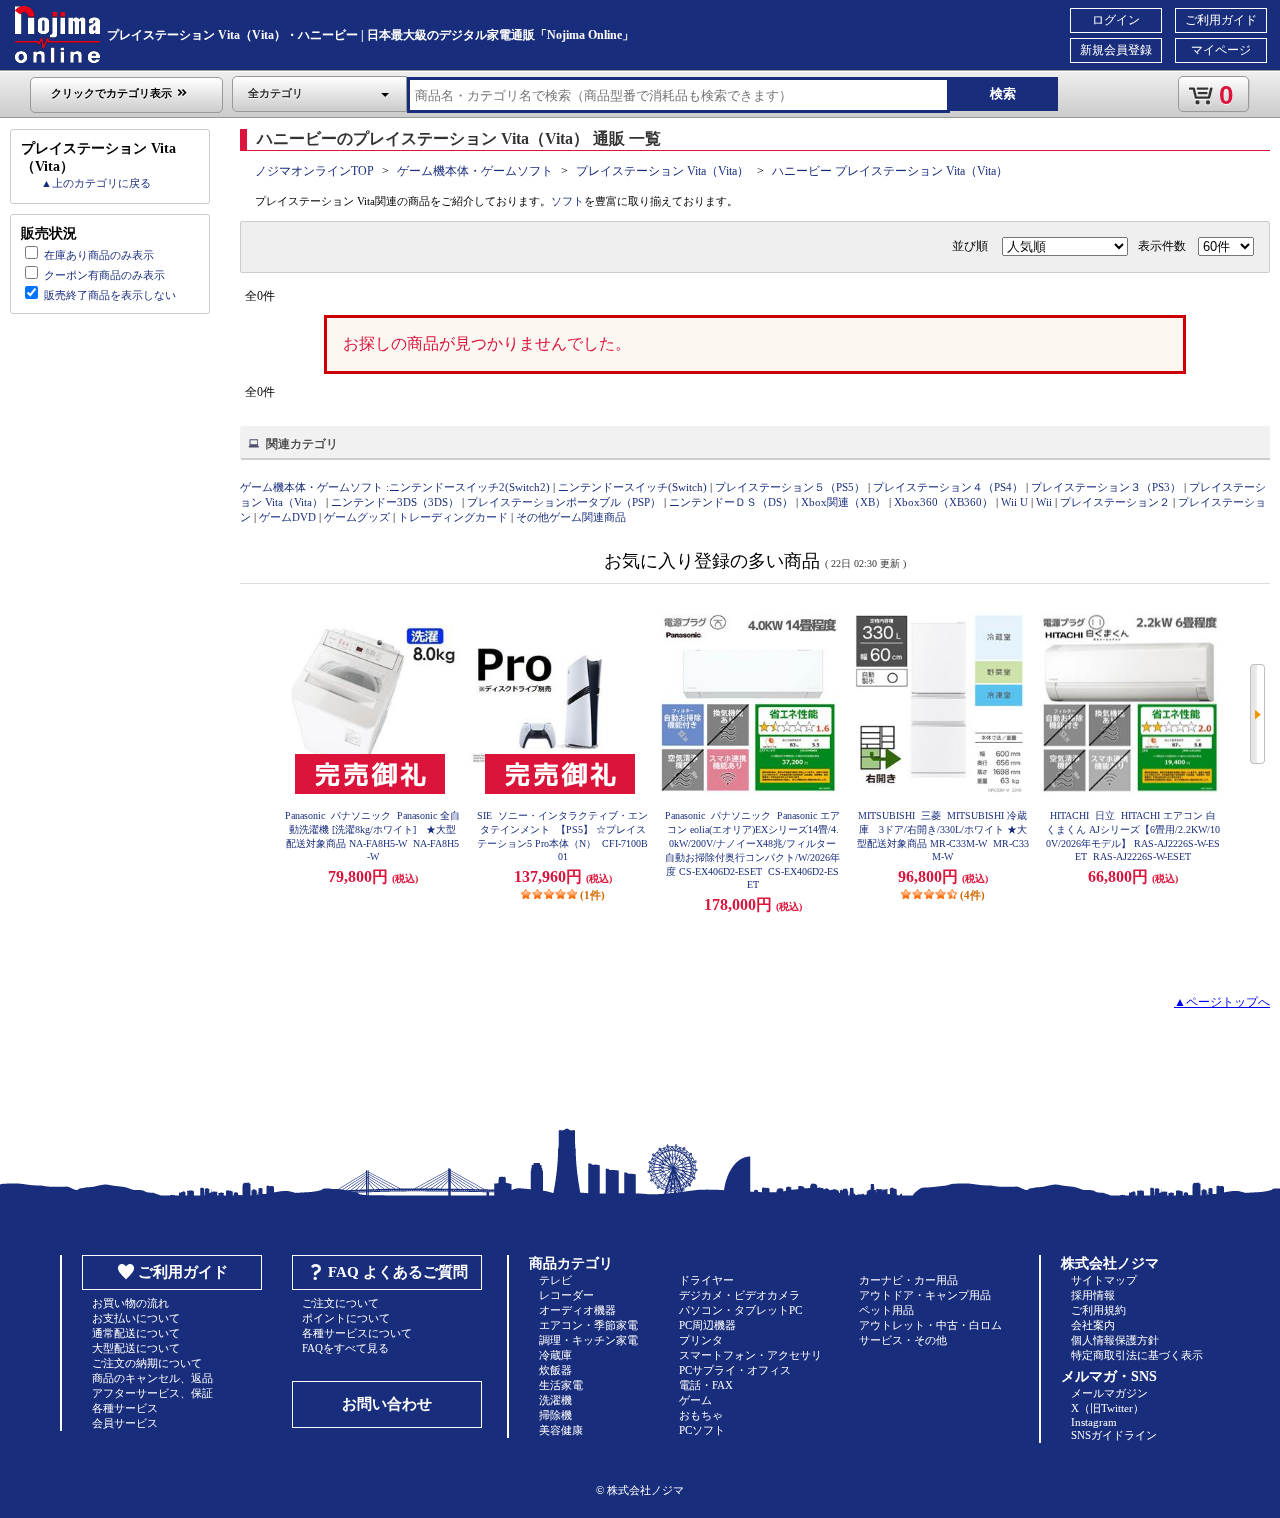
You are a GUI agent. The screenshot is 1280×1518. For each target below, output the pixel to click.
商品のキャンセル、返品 (152, 1378)
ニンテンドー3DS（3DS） (395, 502)
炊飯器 (555, 1370)
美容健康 (561, 1430)
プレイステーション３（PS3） (1106, 487)
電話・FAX (706, 1385)
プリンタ (701, 1340)
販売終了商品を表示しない (110, 295)
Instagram (1094, 1422)
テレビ (555, 1280)
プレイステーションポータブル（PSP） (564, 502)
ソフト (567, 201)
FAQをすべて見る (345, 1348)
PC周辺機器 (707, 1325)
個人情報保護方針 (1115, 1340)
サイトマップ (1104, 1280)
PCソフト (702, 1430)
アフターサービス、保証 (152, 1393)
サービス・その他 (903, 1340)
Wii (1044, 502)
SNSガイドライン (1114, 1435)
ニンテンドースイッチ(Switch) (632, 487)
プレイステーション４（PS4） (948, 487)
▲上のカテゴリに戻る (96, 183)
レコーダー (566, 1295)
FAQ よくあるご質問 (398, 1272)
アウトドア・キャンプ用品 (925, 1295)
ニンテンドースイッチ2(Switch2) (469, 487)
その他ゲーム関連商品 (571, 517)
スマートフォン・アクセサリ (750, 1355)
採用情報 (1093, 1295)
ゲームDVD (287, 517)
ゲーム (695, 1400)
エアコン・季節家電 (588, 1325)
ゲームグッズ (357, 517)
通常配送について (136, 1333)
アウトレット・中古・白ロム (930, 1325)
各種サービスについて (357, 1333)
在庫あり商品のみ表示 (99, 255)
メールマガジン (1109, 1393)
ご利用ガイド (1221, 20)
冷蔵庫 (555, 1355)
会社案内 (1093, 1325)
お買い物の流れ (130, 1303)
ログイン (1116, 20)
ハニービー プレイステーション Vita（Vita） (890, 171)
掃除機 (555, 1415)
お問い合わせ (387, 1404)
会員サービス (125, 1423)
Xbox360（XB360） (943, 502)
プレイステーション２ (1115, 502)
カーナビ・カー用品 (908, 1280)
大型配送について (136, 1348)
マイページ (1221, 50)
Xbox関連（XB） (843, 502)
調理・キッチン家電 (588, 1340)
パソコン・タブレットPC (740, 1310)
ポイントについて (346, 1318)
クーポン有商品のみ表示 (104, 275)
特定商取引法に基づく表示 (1137, 1355)
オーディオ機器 (577, 1310)
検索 (1003, 93)
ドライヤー (706, 1280)
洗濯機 (555, 1400)
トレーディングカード (453, 517)
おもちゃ (701, 1415)
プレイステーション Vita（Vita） (662, 171)
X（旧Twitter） (1107, 1408)
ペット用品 (886, 1310)
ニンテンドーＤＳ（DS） (731, 502)
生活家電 (561, 1385)
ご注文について (340, 1303)
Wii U (1014, 502)
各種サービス (125, 1408)
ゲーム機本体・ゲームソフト (475, 171)
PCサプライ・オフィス (735, 1370)
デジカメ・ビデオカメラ (739, 1295)
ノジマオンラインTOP (314, 171)
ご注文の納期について (147, 1363)
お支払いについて (136, 1318)
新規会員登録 (1116, 50)
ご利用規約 (1098, 1310)
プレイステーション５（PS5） (790, 487)
